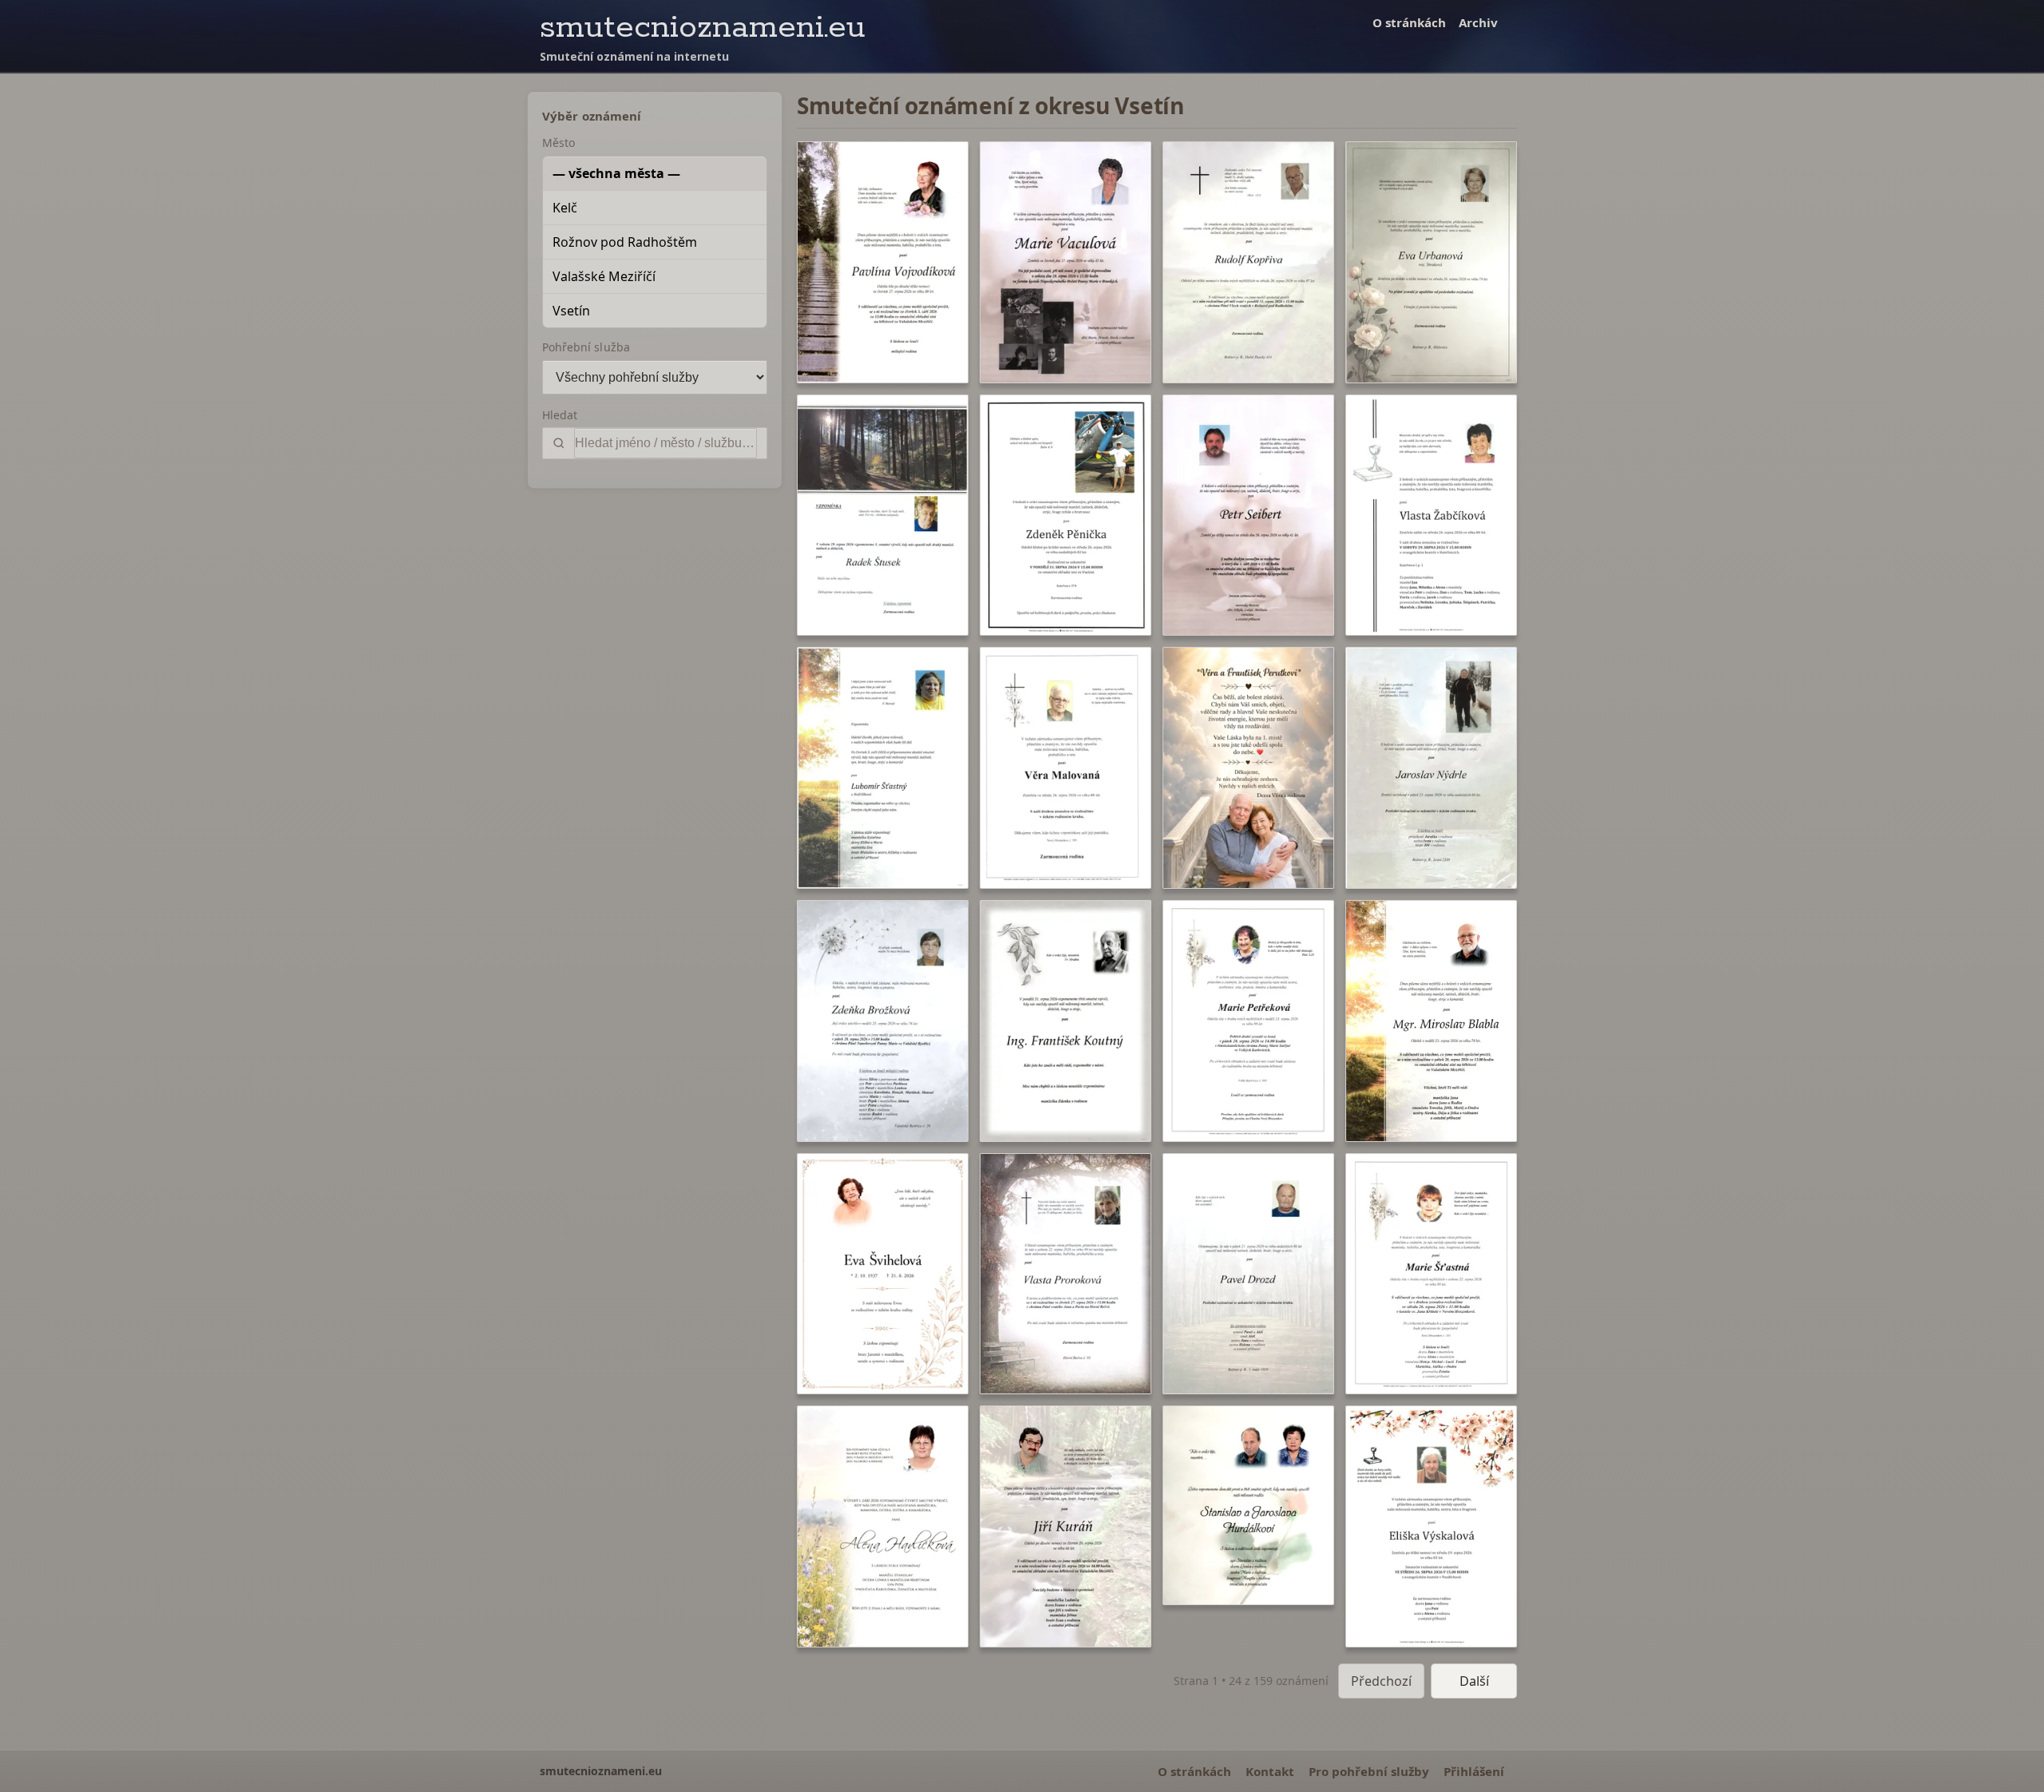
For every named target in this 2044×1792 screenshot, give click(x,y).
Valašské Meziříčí (604, 276)
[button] (883, 262)
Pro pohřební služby (1369, 1771)
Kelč (565, 208)
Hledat (560, 415)
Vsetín (571, 311)
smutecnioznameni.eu (703, 28)
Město (559, 143)
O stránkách (1409, 22)
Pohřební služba (586, 347)
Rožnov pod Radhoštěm (625, 242)
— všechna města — (616, 173)
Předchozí (1381, 1681)
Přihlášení (1474, 1771)
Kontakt (1270, 1771)
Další (1474, 1681)
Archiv (1478, 22)
